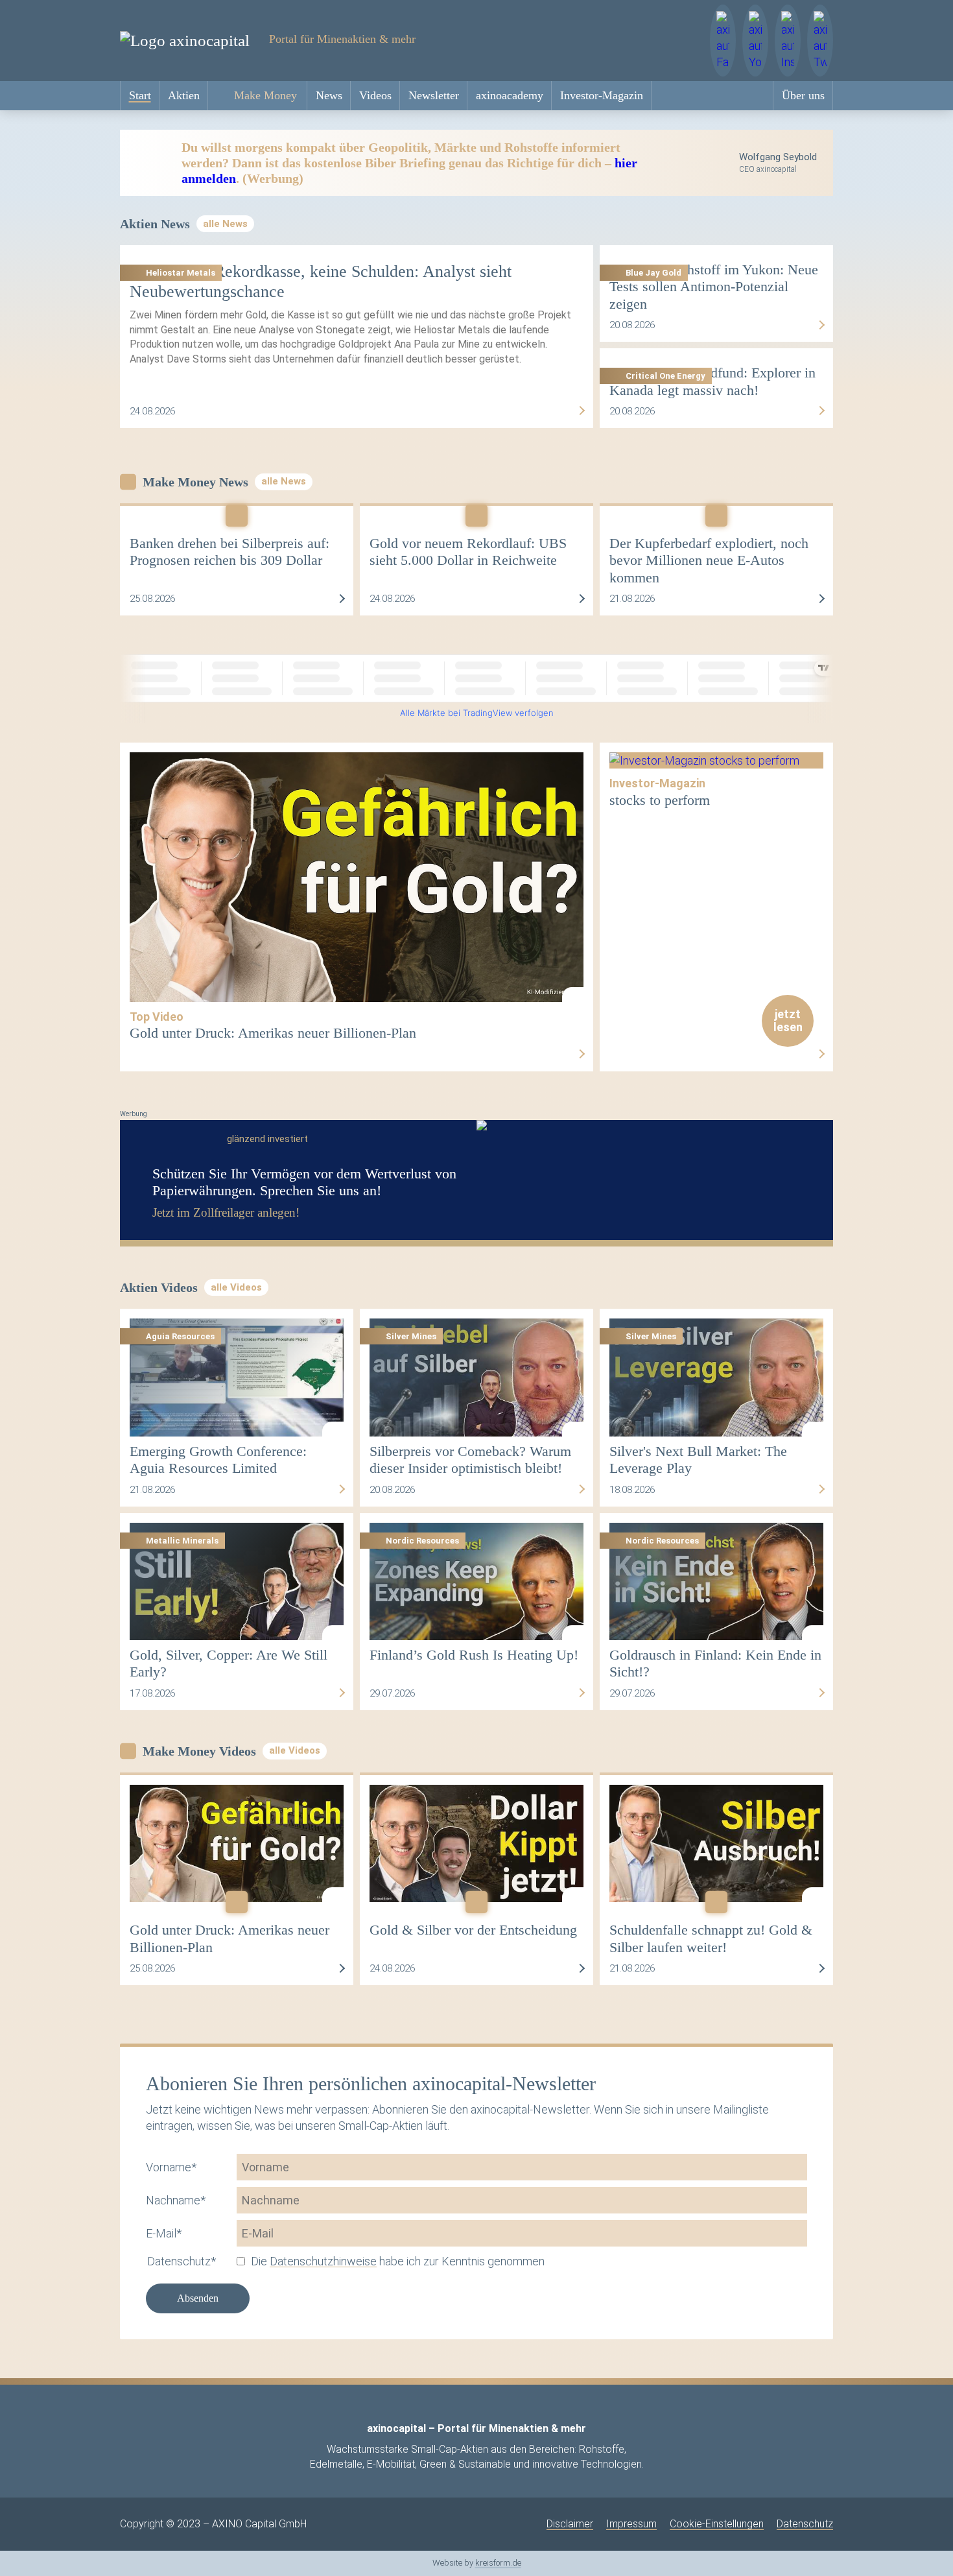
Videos (375, 95)
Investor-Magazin (602, 95)
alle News (225, 224)
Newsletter (434, 95)
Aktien (184, 95)
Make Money (265, 95)
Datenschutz (805, 2524)
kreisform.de (498, 2563)
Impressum (631, 2524)
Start (140, 95)
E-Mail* (164, 2233)
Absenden (198, 2298)
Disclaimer (570, 2524)
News (329, 95)
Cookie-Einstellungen (717, 2524)
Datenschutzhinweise (323, 2261)
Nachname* (176, 2200)
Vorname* (171, 2167)
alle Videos (236, 1287)
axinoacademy (510, 95)
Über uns (803, 95)
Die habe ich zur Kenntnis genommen (398, 2261)
